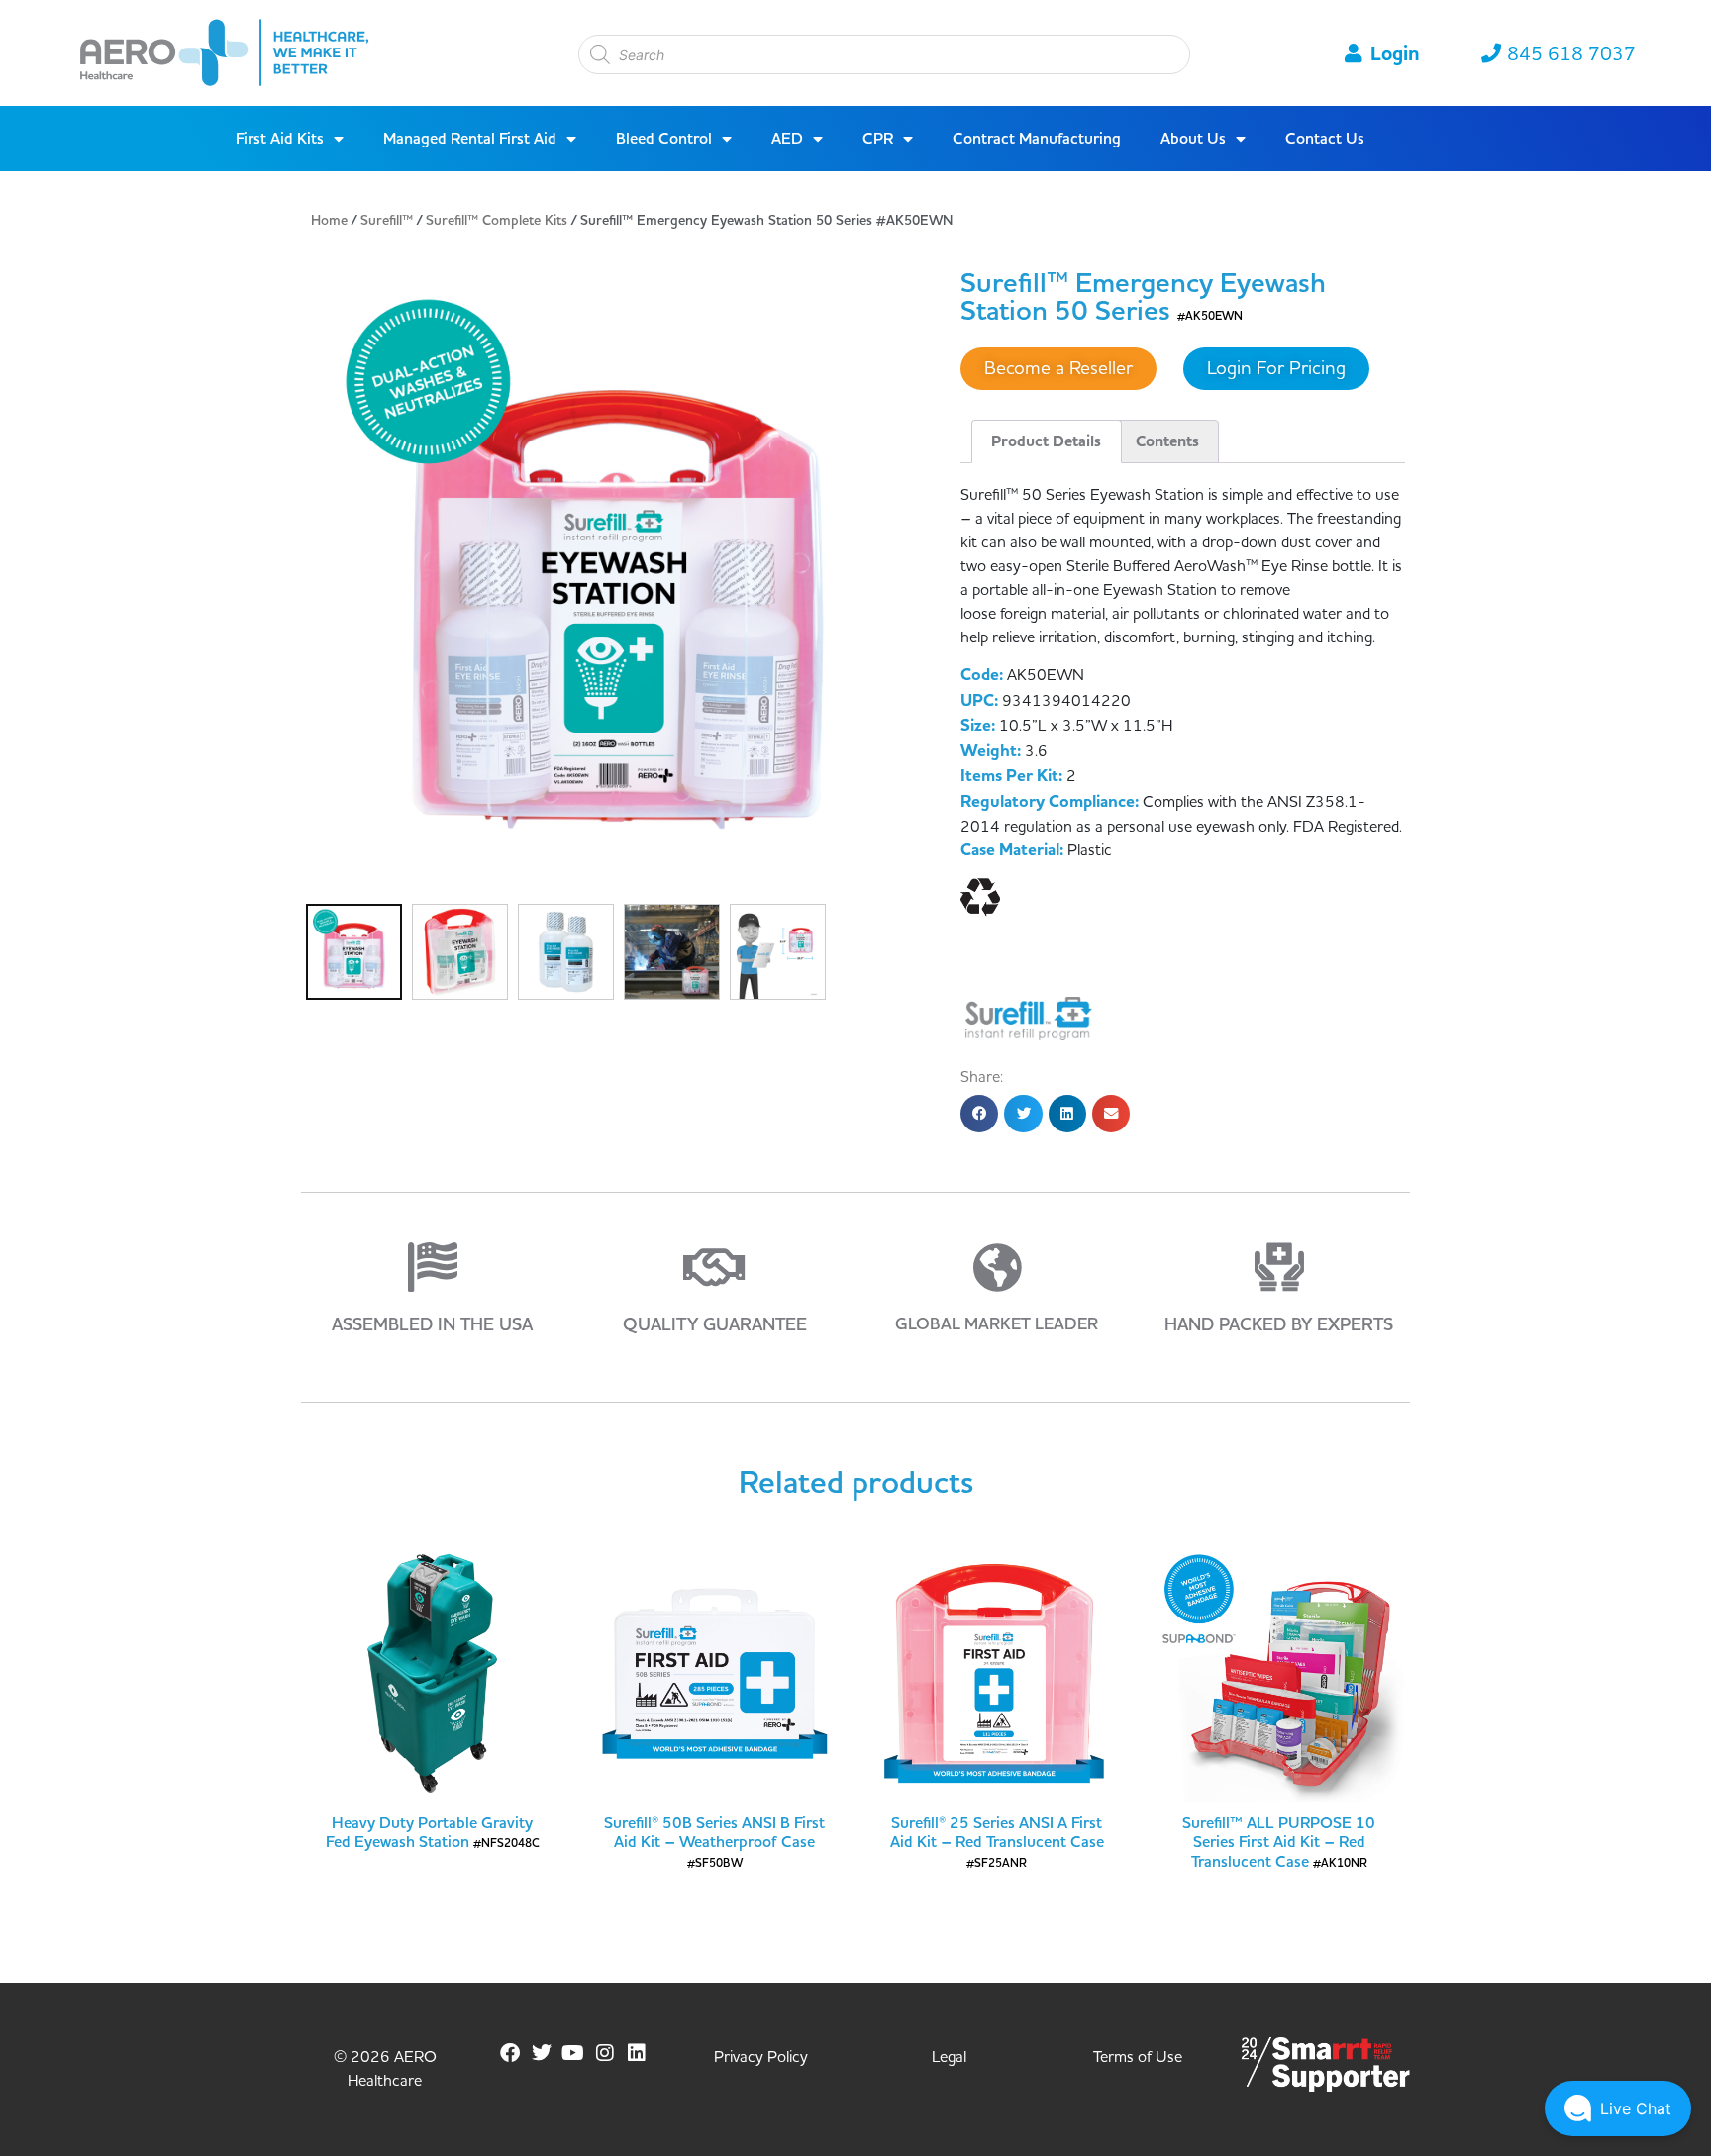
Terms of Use (1138, 2057)
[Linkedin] (637, 2053)
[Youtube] (573, 2053)
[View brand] (1029, 1017)
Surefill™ (387, 221)
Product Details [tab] (1046, 441)
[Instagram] (605, 2053)
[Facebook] (510, 2053)
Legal (949, 2057)
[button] (979, 1114)
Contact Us (1325, 139)
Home (329, 221)
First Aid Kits (280, 139)
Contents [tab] (1167, 441)
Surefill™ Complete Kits (497, 221)
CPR (878, 139)
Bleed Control (664, 139)
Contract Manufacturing (1037, 139)
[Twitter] (542, 2053)
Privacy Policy (761, 2057)
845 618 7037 (1571, 54)
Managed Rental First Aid (470, 139)
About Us (1193, 139)
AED (787, 139)
